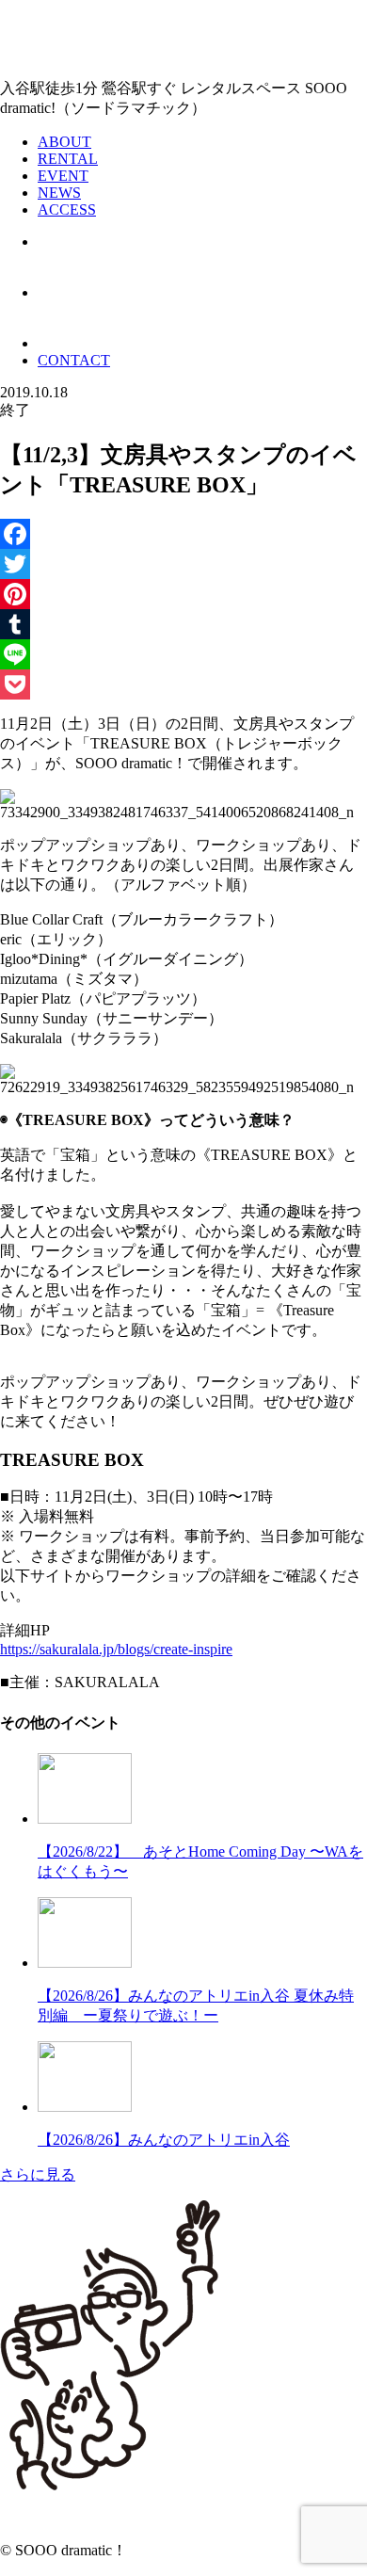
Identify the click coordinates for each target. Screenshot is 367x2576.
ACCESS (67, 209)
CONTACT (74, 360)
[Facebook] (183, 534)
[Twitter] (183, 564)
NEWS (59, 193)
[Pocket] (183, 684)
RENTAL (68, 159)
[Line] (183, 654)
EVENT (63, 176)
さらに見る (38, 2174)
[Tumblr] (183, 624)
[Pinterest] (183, 594)
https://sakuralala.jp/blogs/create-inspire (116, 1649)
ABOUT (64, 142)
